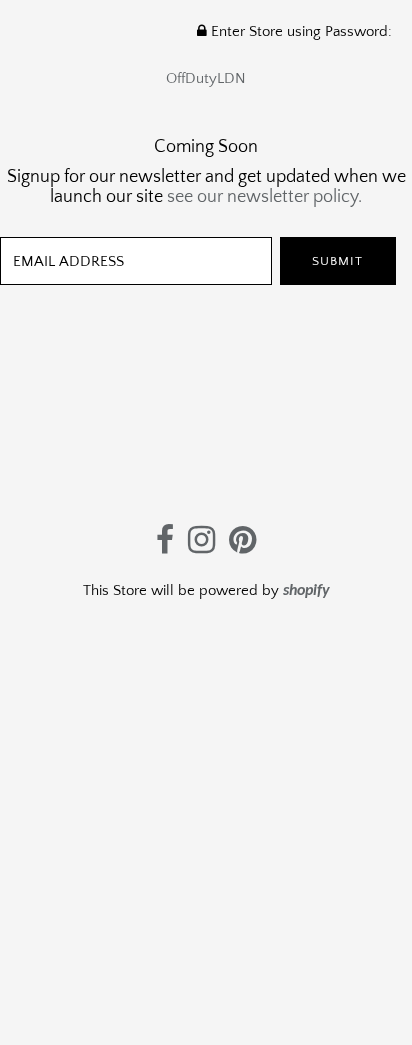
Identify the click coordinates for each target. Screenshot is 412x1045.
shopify (306, 591)
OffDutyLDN (206, 78)
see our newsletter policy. (264, 197)
